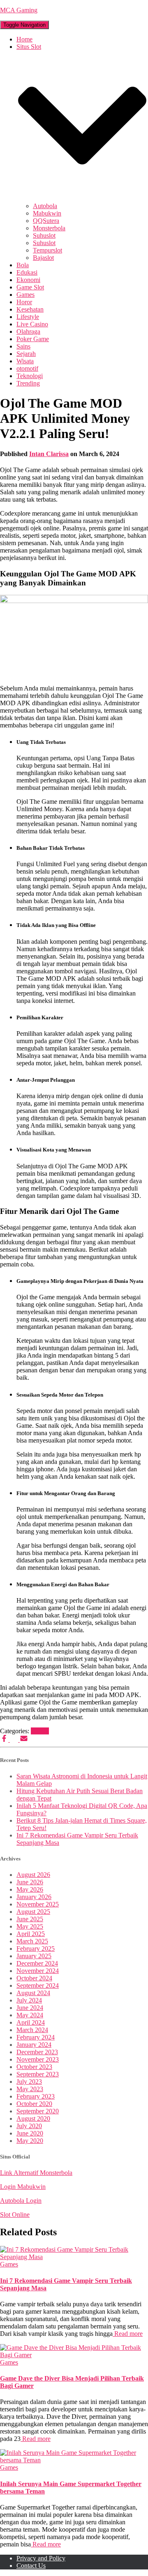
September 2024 (38, 1985)
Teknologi (30, 376)
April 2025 (31, 1934)
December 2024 (37, 1963)
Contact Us (31, 2566)
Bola (23, 265)
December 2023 (37, 2052)
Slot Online (15, 2215)
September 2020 (38, 2111)
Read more (128, 2334)
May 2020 (30, 2141)
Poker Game (33, 339)
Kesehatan (30, 309)
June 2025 (30, 1919)
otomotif (27, 368)
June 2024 (30, 2008)
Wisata (25, 361)
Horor (24, 302)
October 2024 (34, 1978)
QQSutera (46, 221)
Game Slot (30, 287)
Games (25, 295)
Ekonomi (28, 280)
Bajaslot (43, 258)
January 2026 (34, 1897)
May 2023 (30, 2089)
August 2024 (33, 1993)
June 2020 (30, 2133)
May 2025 (30, 1926)
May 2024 (30, 2015)
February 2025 (36, 1949)
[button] (82, 198)
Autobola (45, 206)
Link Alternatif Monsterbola (36, 2173)
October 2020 (34, 2104)
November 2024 (38, 1971)
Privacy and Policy (41, 2558)
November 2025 (38, 1904)
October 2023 (34, 2067)
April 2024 (31, 2022)
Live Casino (32, 324)
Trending (28, 383)
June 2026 (30, 1882)
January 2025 (34, 1956)
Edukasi (27, 272)
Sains (23, 346)
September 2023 (38, 2074)
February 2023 (36, 2096)
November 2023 (38, 2059)
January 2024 (34, 2045)
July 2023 (29, 2082)
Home (24, 39)
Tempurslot (47, 250)
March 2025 (32, 1941)
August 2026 (33, 1875)
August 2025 (33, 1912)
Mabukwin (47, 213)
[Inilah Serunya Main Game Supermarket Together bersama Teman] (74, 2460)
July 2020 (29, 2126)
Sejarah (26, 354)
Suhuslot (44, 235)
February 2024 (36, 2037)
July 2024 (29, 2000)
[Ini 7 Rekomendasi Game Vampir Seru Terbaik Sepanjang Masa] (74, 2257)
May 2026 (30, 1889)
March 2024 (32, 2030)
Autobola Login (21, 2201)
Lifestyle (28, 317)
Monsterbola (49, 228)
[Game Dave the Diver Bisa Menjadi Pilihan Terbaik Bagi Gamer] (74, 2355)
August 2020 (33, 2118)
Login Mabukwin (23, 2187)
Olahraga (28, 331)
